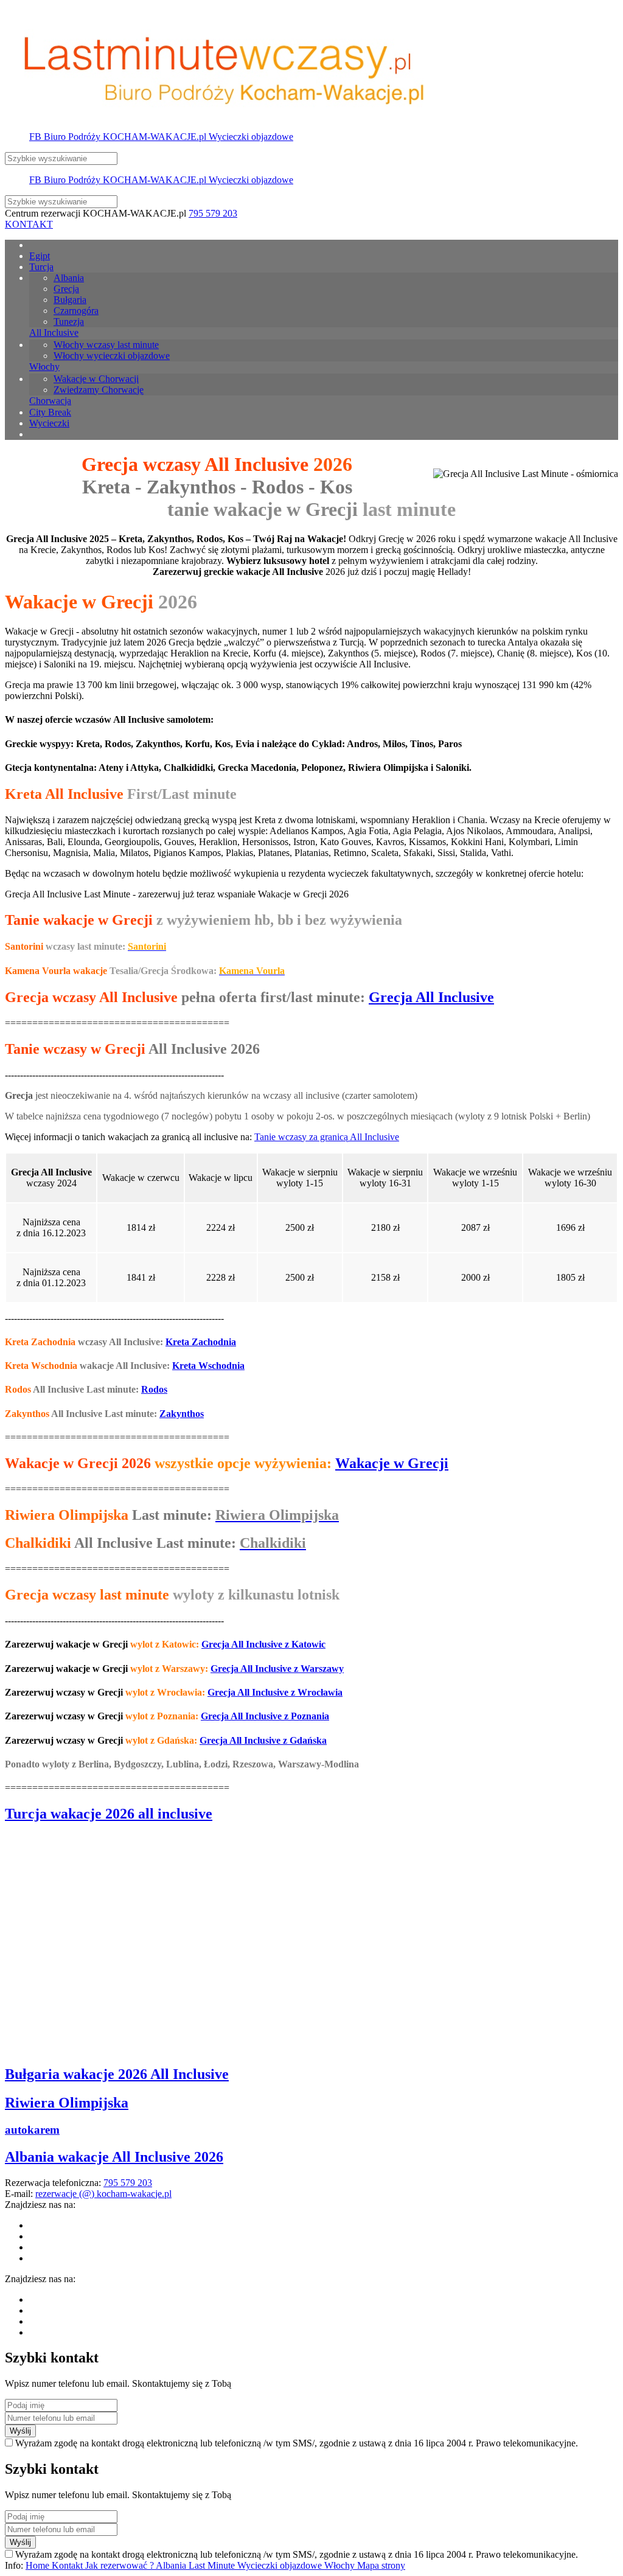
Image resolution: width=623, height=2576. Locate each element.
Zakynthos (182, 1414)
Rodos (154, 1389)
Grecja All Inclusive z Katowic (263, 1644)
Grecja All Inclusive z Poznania (265, 1716)
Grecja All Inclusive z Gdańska (263, 1740)
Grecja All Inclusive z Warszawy (277, 1669)
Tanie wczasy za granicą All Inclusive (327, 1137)
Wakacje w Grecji (392, 1463)
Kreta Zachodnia (201, 1342)
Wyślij (20, 2431)
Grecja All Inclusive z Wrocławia (275, 1692)
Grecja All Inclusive (431, 997)
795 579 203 (213, 213)
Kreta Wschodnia (208, 1366)
